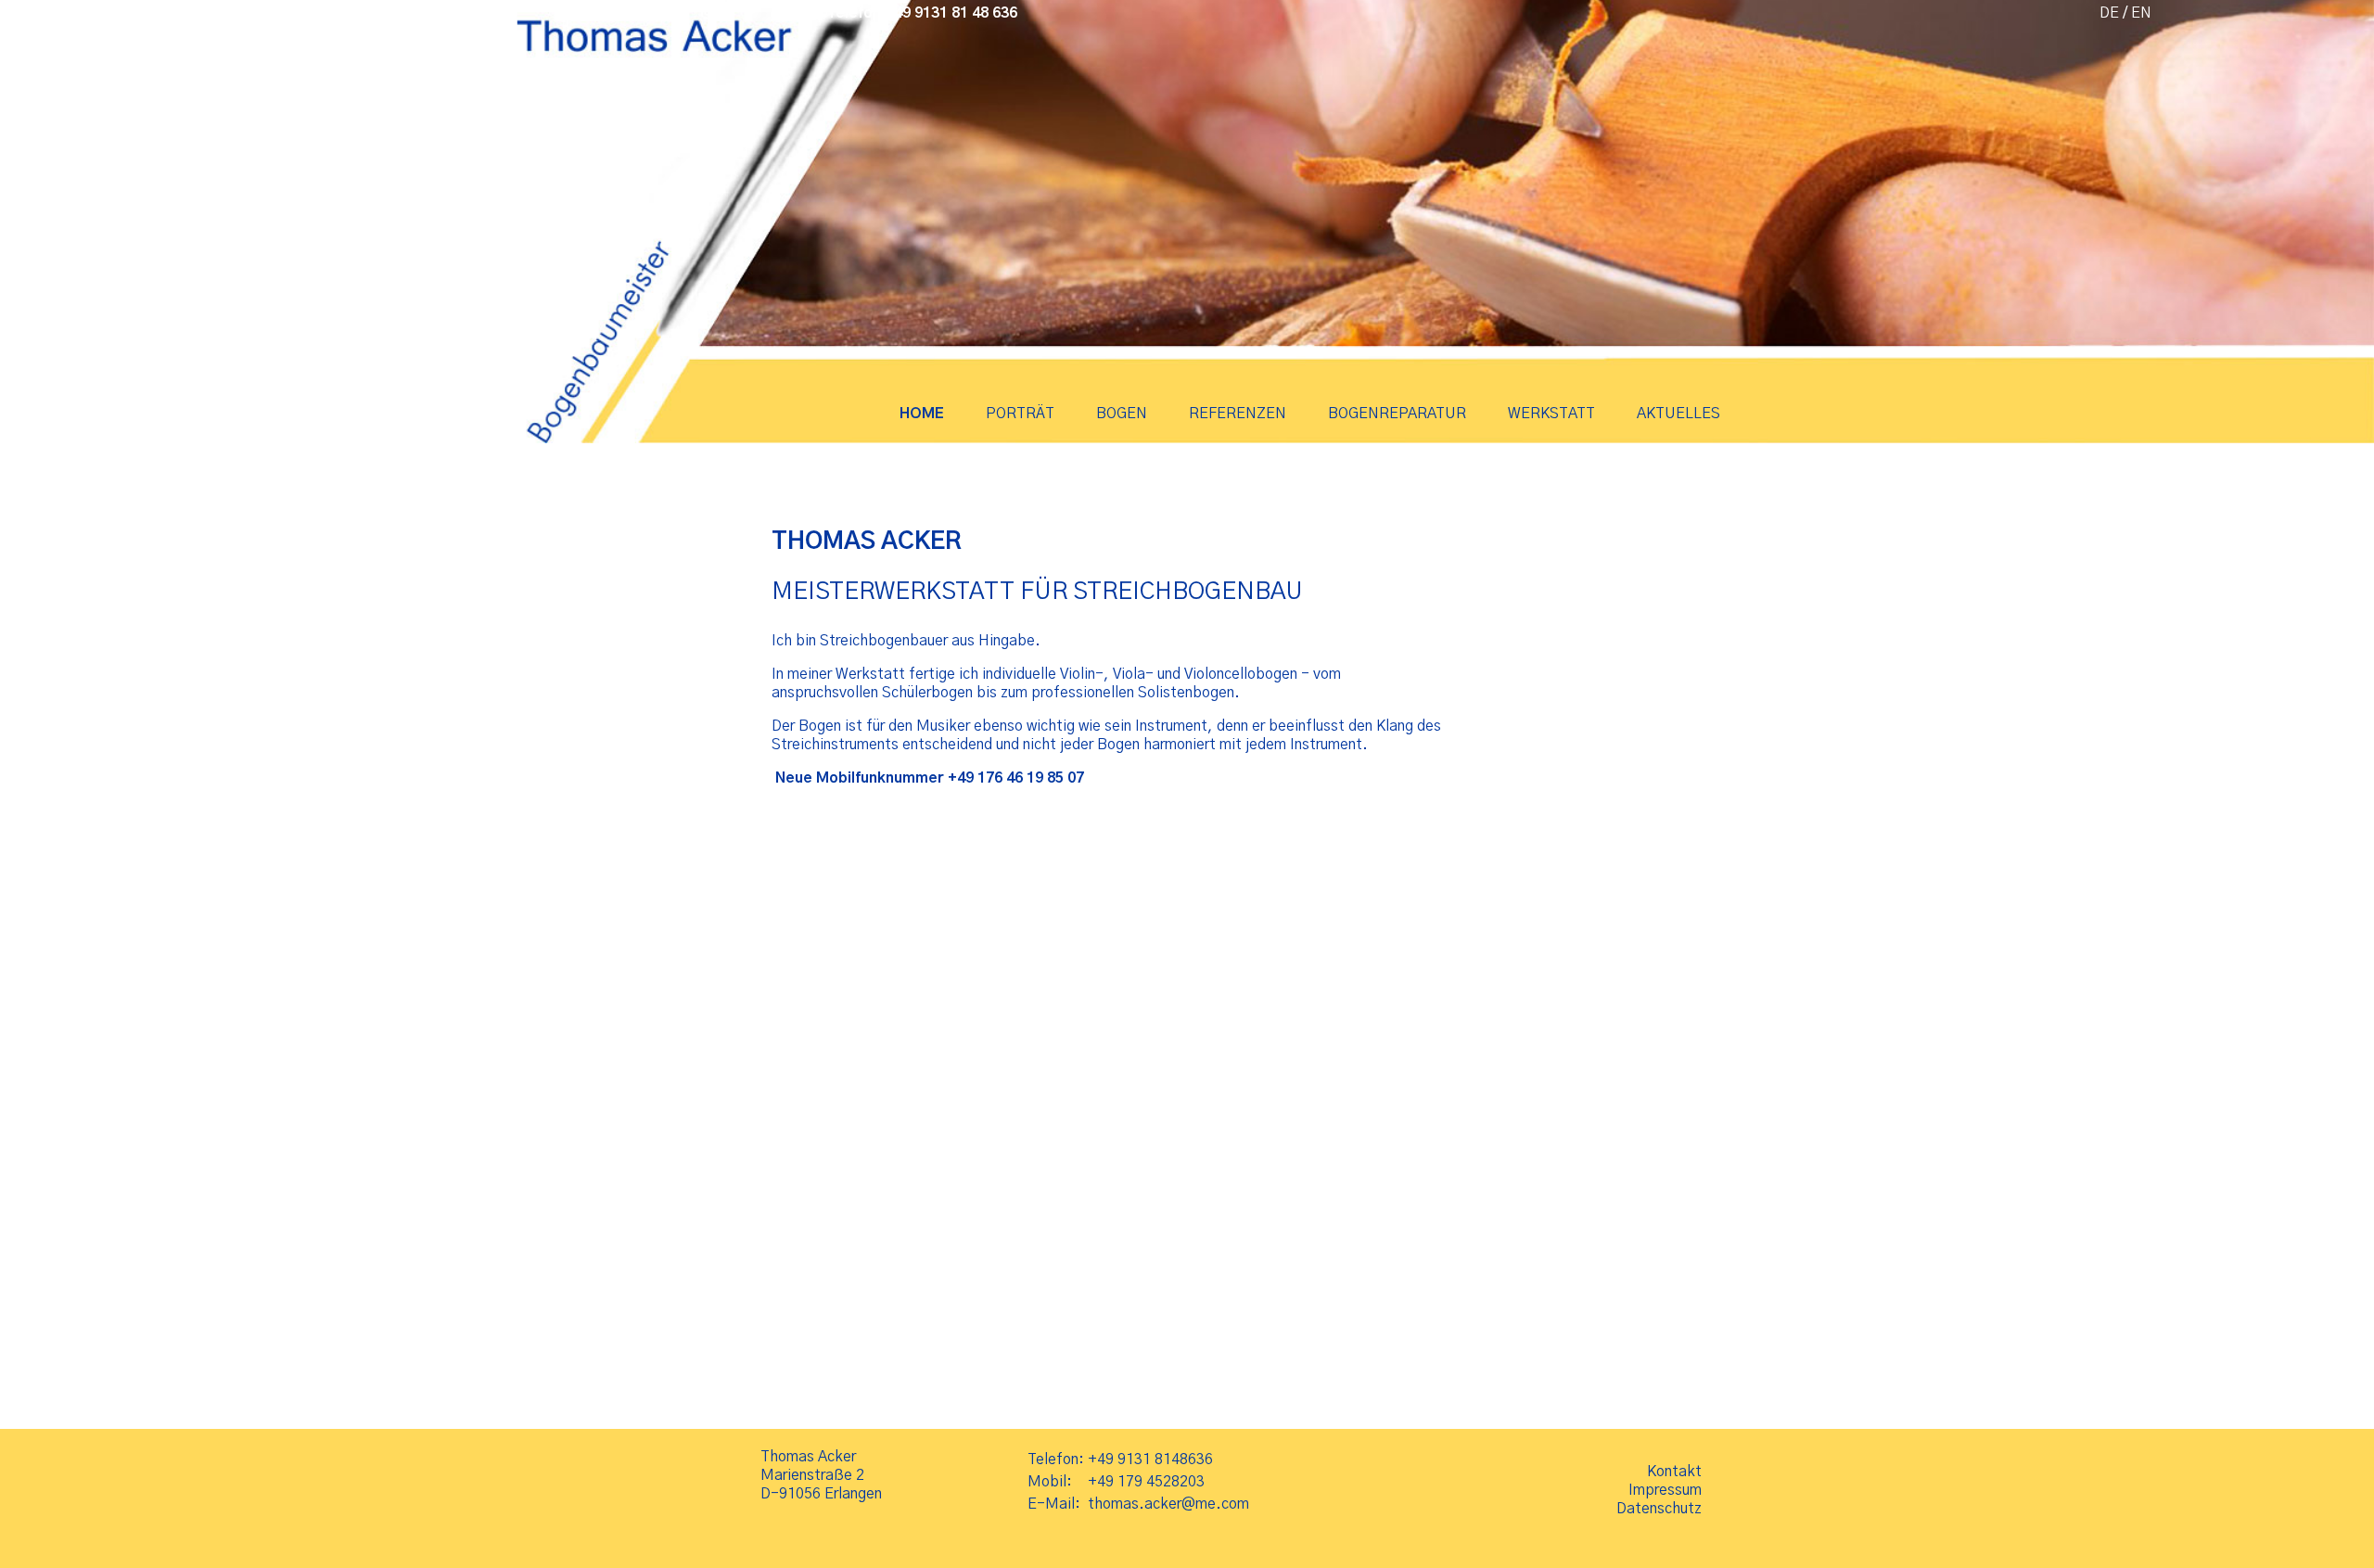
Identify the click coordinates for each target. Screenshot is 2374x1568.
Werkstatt (1551, 414)
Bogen (1122, 414)
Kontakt (1674, 1472)
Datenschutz (1659, 1509)
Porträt (1020, 414)
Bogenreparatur (1397, 414)
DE (2109, 13)
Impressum (1665, 1490)
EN (2141, 13)
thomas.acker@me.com (1168, 1504)
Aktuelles (1678, 414)
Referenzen (1238, 414)
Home (922, 414)
